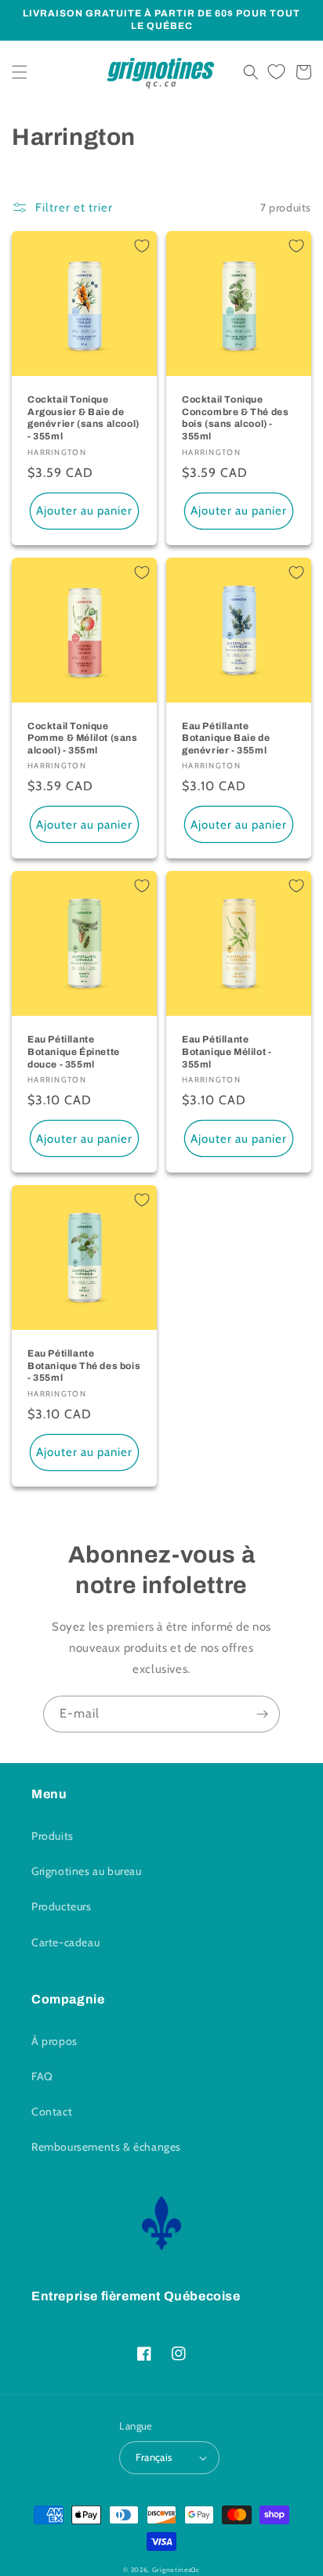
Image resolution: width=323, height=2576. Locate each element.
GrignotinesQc (176, 2570)
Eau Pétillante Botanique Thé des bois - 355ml (84, 1366)
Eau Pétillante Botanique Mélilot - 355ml (227, 1051)
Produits (53, 1836)
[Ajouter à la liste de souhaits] (142, 246)
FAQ (42, 2076)
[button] (20, 72)
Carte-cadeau (65, 1942)
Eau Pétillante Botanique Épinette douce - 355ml (74, 1051)
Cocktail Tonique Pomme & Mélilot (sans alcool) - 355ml (83, 738)
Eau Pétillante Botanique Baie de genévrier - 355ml (226, 738)
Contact (52, 2112)
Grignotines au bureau (87, 1871)
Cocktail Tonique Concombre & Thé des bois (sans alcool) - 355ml (235, 418)
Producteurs (62, 1906)
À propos (54, 2041)
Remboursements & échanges (106, 2147)
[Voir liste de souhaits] (276, 72)
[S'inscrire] (262, 1714)
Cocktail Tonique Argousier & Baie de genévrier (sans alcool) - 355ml (83, 418)
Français (154, 2457)
